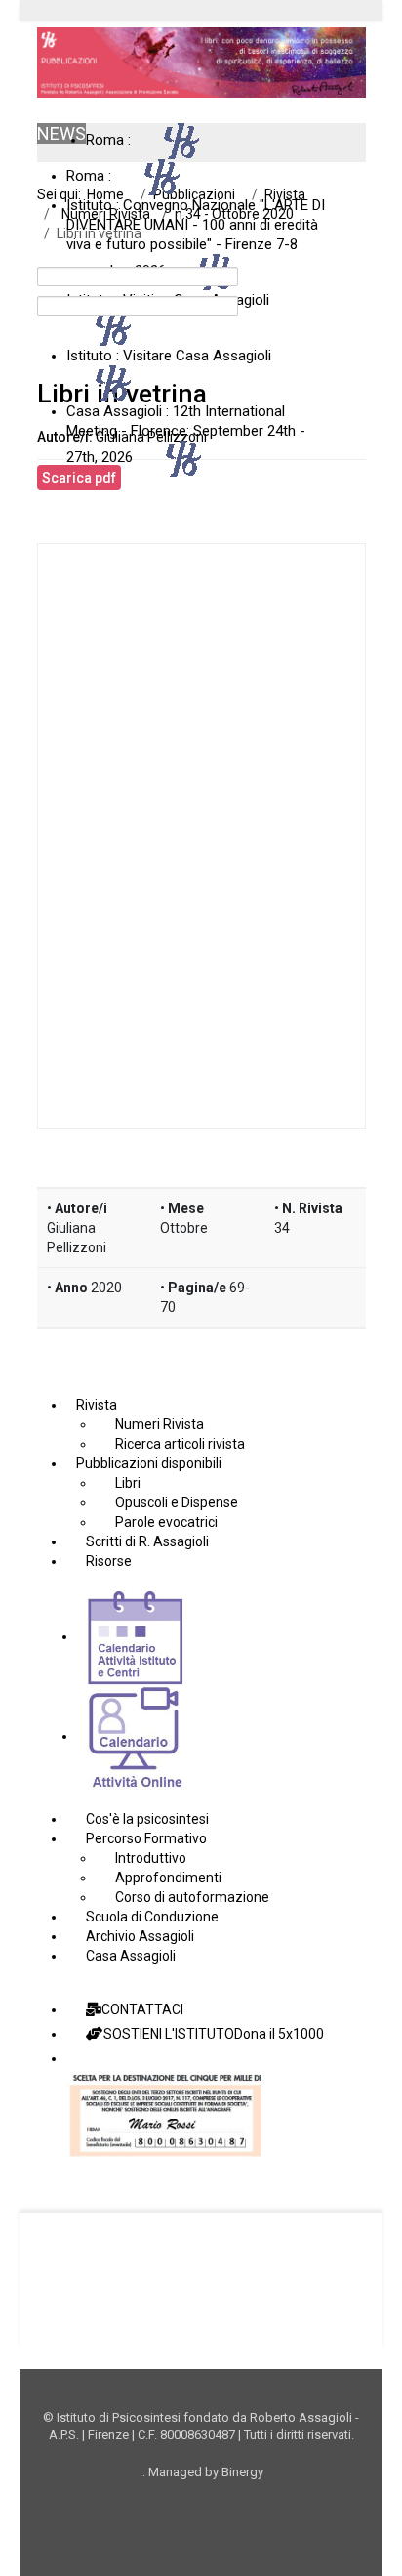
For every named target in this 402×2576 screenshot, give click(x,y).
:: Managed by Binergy (201, 2472)
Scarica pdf (79, 478)
